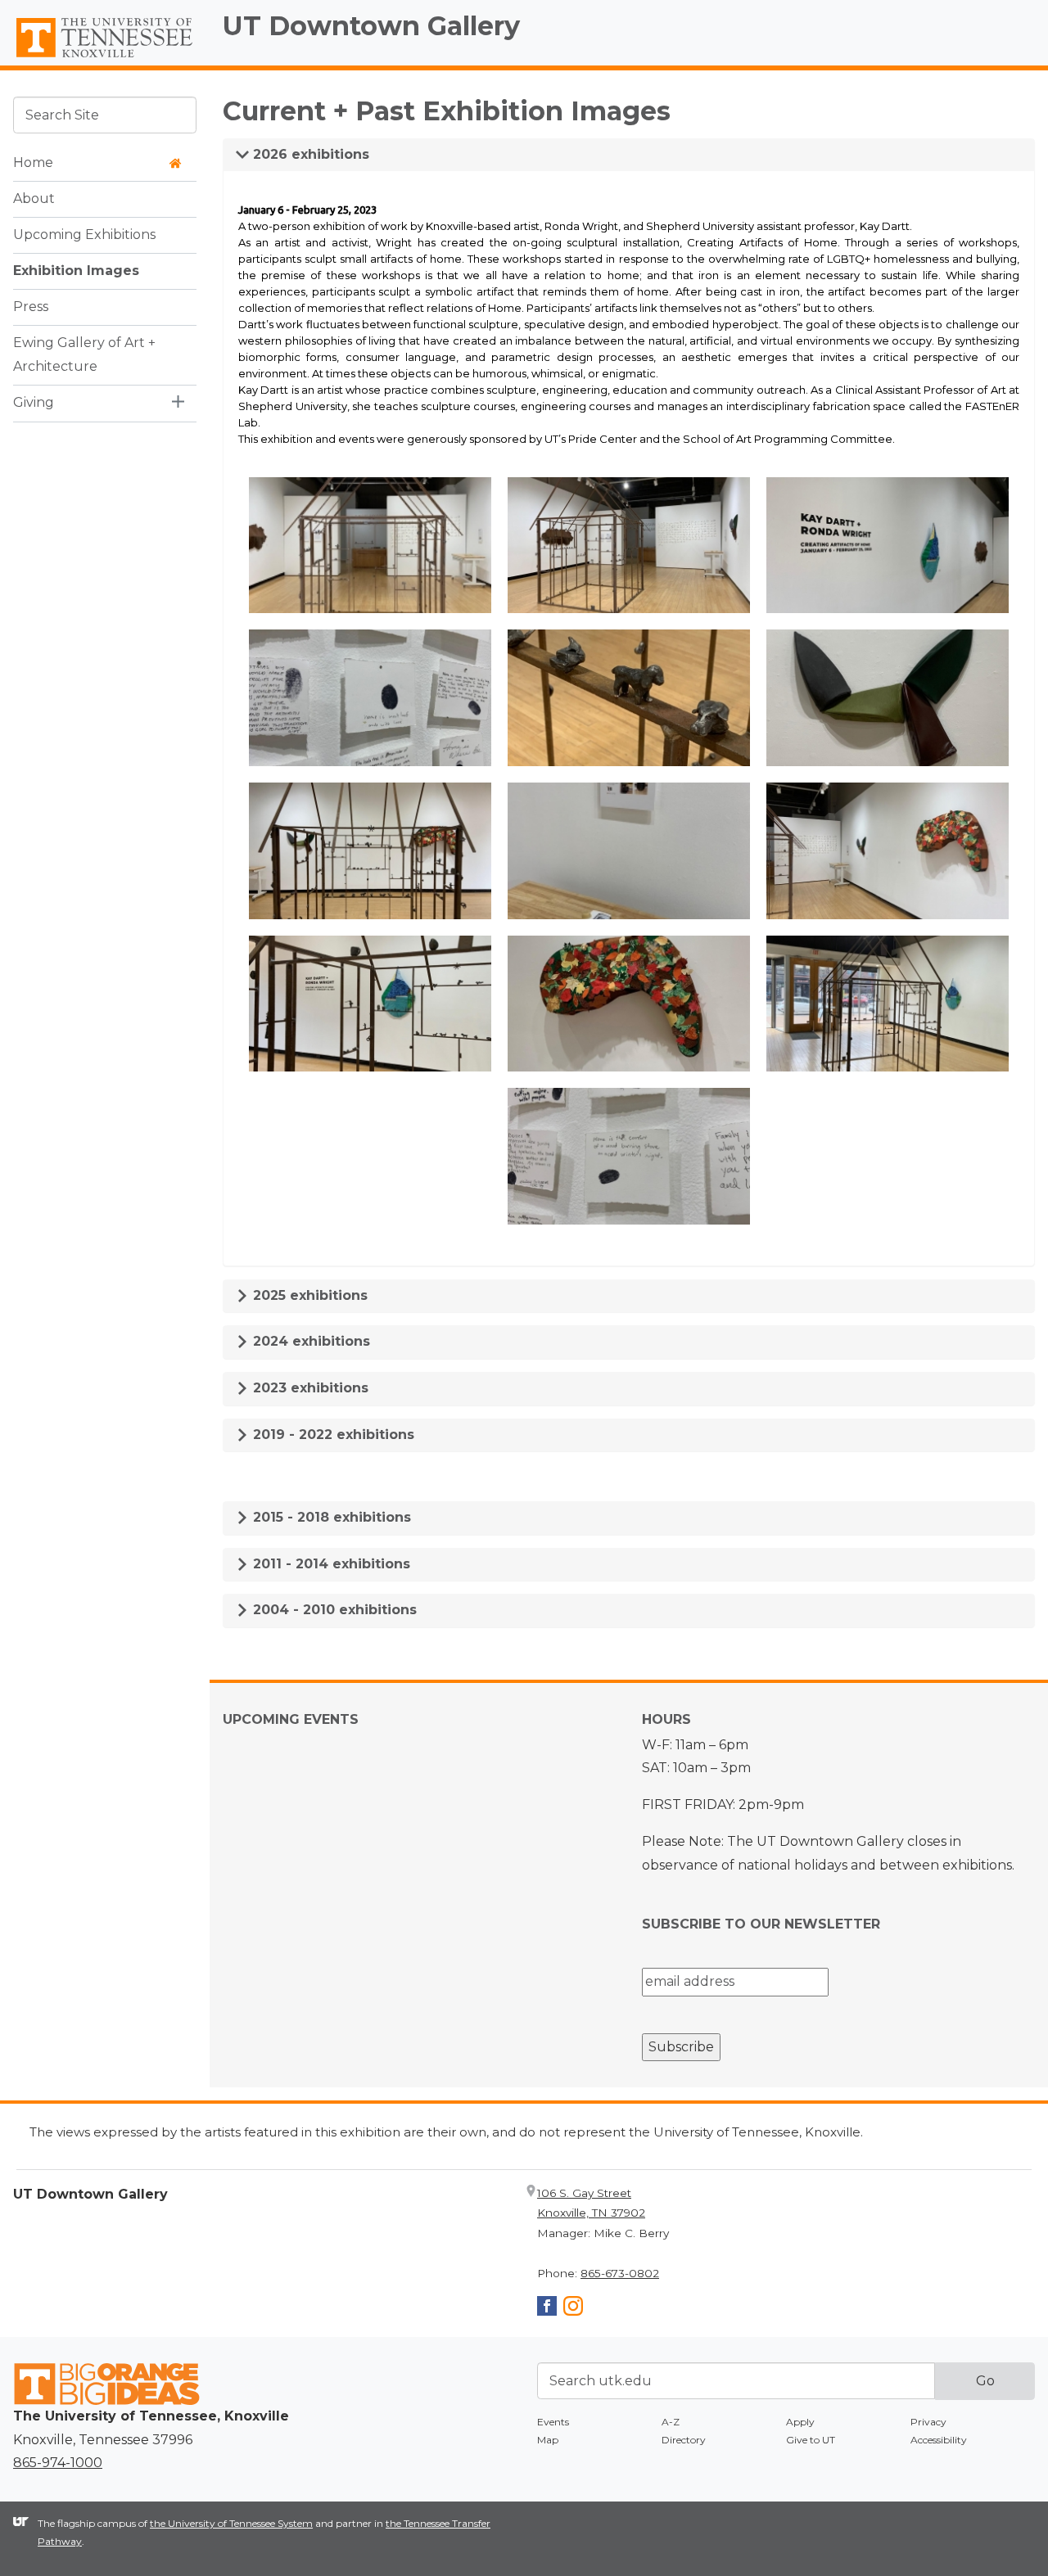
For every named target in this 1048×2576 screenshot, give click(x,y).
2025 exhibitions (308, 1295)
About (34, 199)
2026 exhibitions (309, 154)
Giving (34, 402)
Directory (684, 2440)
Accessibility (939, 2440)
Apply (800, 2422)
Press (31, 307)
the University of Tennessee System (231, 2523)
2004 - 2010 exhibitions (333, 1610)
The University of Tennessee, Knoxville (105, 58)
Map (548, 2440)
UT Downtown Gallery (371, 26)
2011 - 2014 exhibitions (330, 1564)
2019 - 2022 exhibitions (332, 1435)
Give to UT (811, 2440)
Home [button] (33, 162)
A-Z (671, 2422)
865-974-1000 (58, 2463)
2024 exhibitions (309, 1341)
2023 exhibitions (309, 1388)
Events (553, 2422)
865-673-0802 (620, 2273)
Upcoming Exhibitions (84, 235)
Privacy (928, 2422)
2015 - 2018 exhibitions (330, 1517)
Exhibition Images (76, 271)
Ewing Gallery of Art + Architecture (84, 354)
